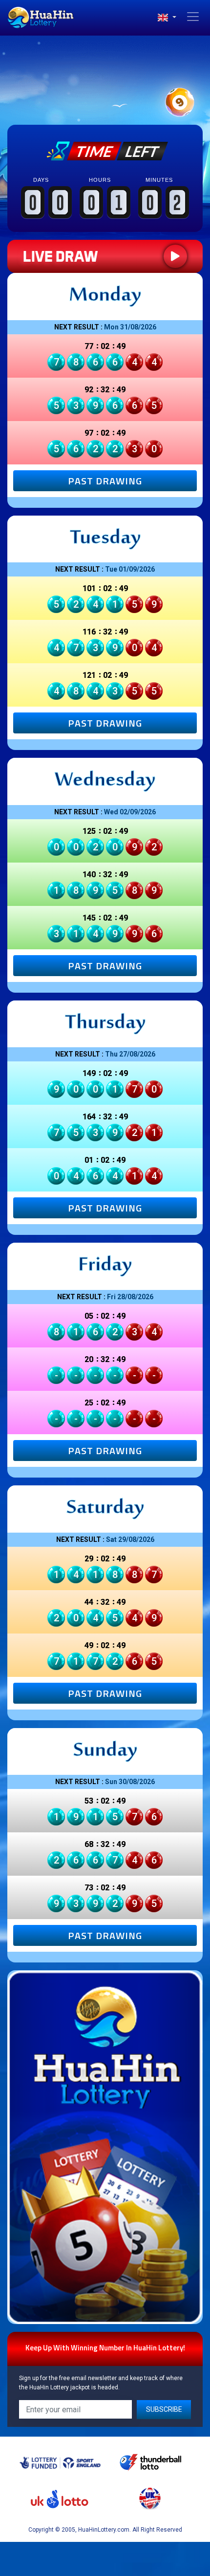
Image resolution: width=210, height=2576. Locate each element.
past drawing (105, 481)
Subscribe (164, 2409)
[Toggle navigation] (193, 17)
